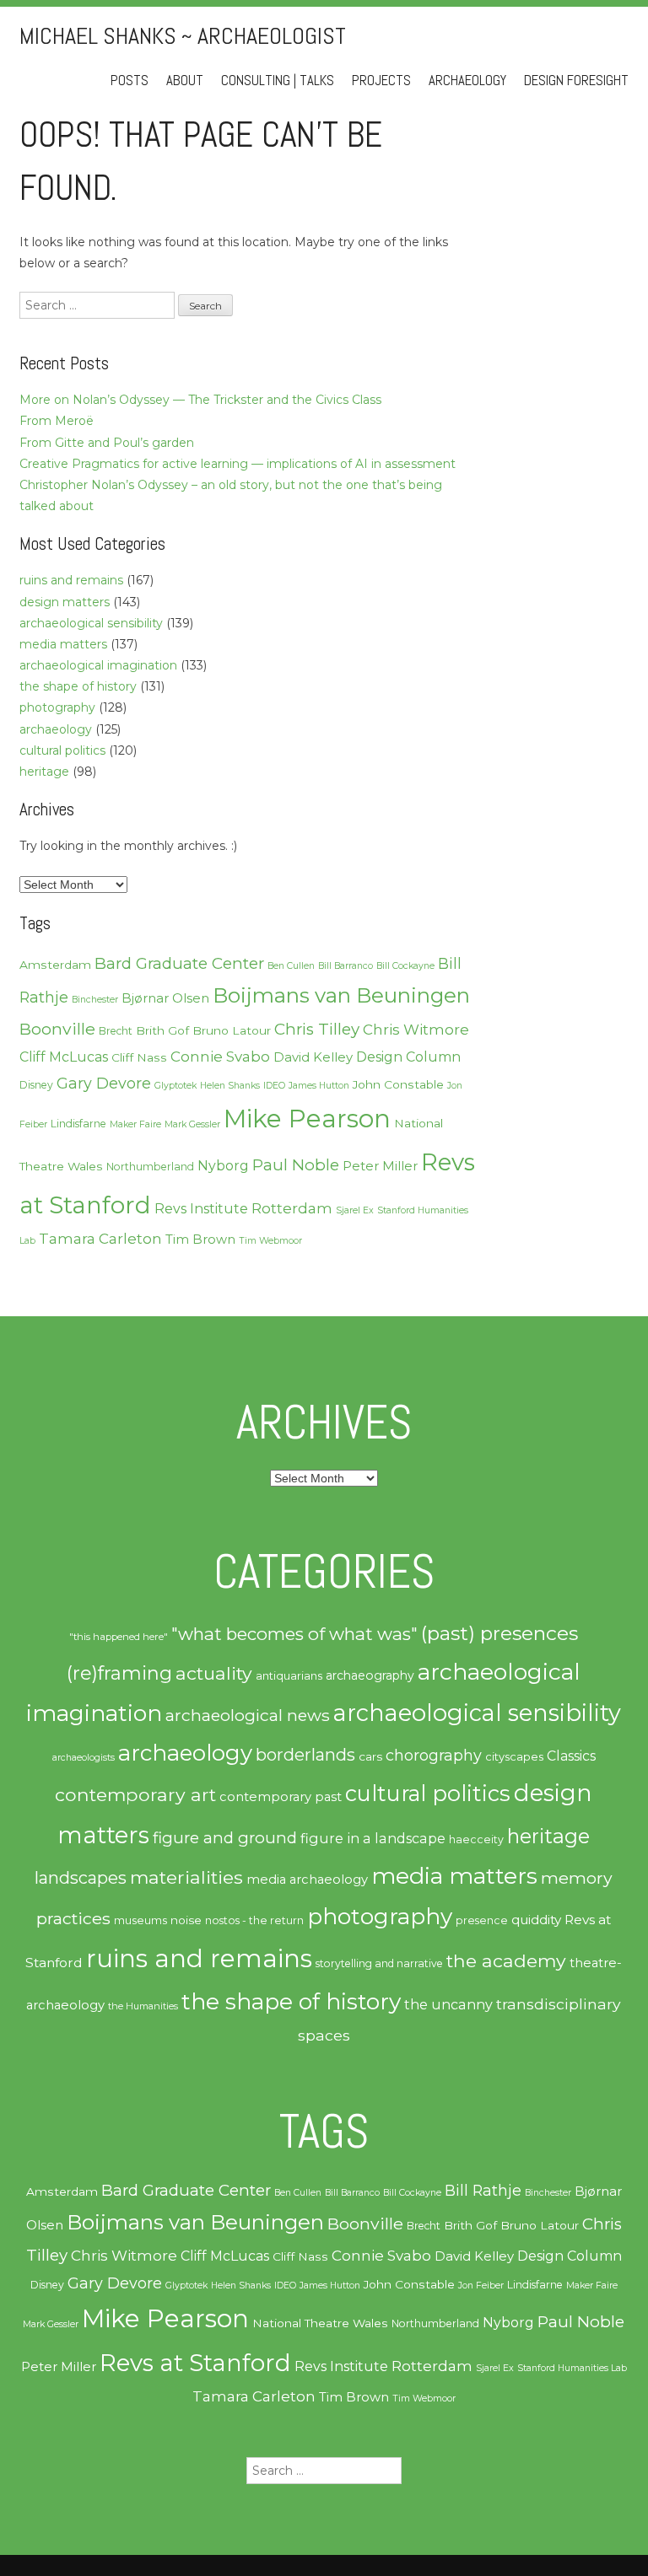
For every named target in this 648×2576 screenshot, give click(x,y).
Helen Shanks (230, 1086)
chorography (434, 1755)
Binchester (95, 1000)
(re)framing (119, 1673)
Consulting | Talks (278, 81)
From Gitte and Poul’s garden (107, 443)
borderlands (305, 1755)
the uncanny (448, 2004)
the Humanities (143, 2006)
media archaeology (307, 1880)
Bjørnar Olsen (165, 998)
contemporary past (281, 1797)
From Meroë (57, 421)
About (185, 81)
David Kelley (313, 1057)
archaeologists (84, 1758)
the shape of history (78, 686)
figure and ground (225, 1838)
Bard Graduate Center (179, 963)
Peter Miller (380, 1166)
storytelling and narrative (379, 1963)
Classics (571, 1756)
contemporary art (135, 1794)
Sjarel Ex (355, 1210)
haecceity (476, 1839)
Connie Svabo (220, 1057)
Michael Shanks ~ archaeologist (183, 36)
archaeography (370, 1675)
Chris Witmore (416, 1030)
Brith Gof (162, 1030)
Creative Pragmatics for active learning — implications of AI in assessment (238, 464)
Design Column (408, 1057)
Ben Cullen (291, 966)
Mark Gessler (192, 1124)
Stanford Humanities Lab (572, 2368)
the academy (506, 1960)
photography (57, 707)
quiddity (536, 1920)
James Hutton (319, 1086)
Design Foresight (576, 81)
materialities (186, 1877)
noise (186, 1920)
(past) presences (499, 1633)
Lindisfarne (78, 1124)
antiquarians (289, 1675)
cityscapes (514, 1756)
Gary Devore (104, 1083)
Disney (36, 1085)
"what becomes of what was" (294, 1634)
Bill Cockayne (405, 966)
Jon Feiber (481, 2286)
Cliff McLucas (64, 1057)
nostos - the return (254, 1920)
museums (140, 1920)
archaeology (56, 729)
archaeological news (248, 1715)
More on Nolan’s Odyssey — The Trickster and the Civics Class (200, 400)
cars (370, 1756)
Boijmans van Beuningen (341, 995)
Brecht (116, 1031)
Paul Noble (296, 1165)
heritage (44, 772)
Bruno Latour (232, 1030)
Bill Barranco (346, 966)
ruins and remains (71, 580)
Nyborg (223, 1166)
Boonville (57, 1029)
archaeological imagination (98, 665)
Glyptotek (175, 1086)
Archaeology (467, 81)
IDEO (274, 1086)
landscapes (81, 1878)
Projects (381, 81)
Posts (130, 81)
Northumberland (150, 1167)
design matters (65, 602)
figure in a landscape (373, 1838)
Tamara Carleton (100, 1239)
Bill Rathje (483, 2190)
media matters (63, 644)
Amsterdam (55, 965)
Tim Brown (200, 1240)
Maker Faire (135, 1124)
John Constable (398, 1084)
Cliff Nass (139, 1057)
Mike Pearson (307, 1119)
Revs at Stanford (195, 2363)
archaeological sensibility (91, 623)
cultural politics (62, 750)
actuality (214, 1673)
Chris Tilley (317, 1029)
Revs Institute (201, 1209)
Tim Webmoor (270, 1241)
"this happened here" (119, 1637)
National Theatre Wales (320, 2323)
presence (482, 1920)
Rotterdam (292, 1208)
